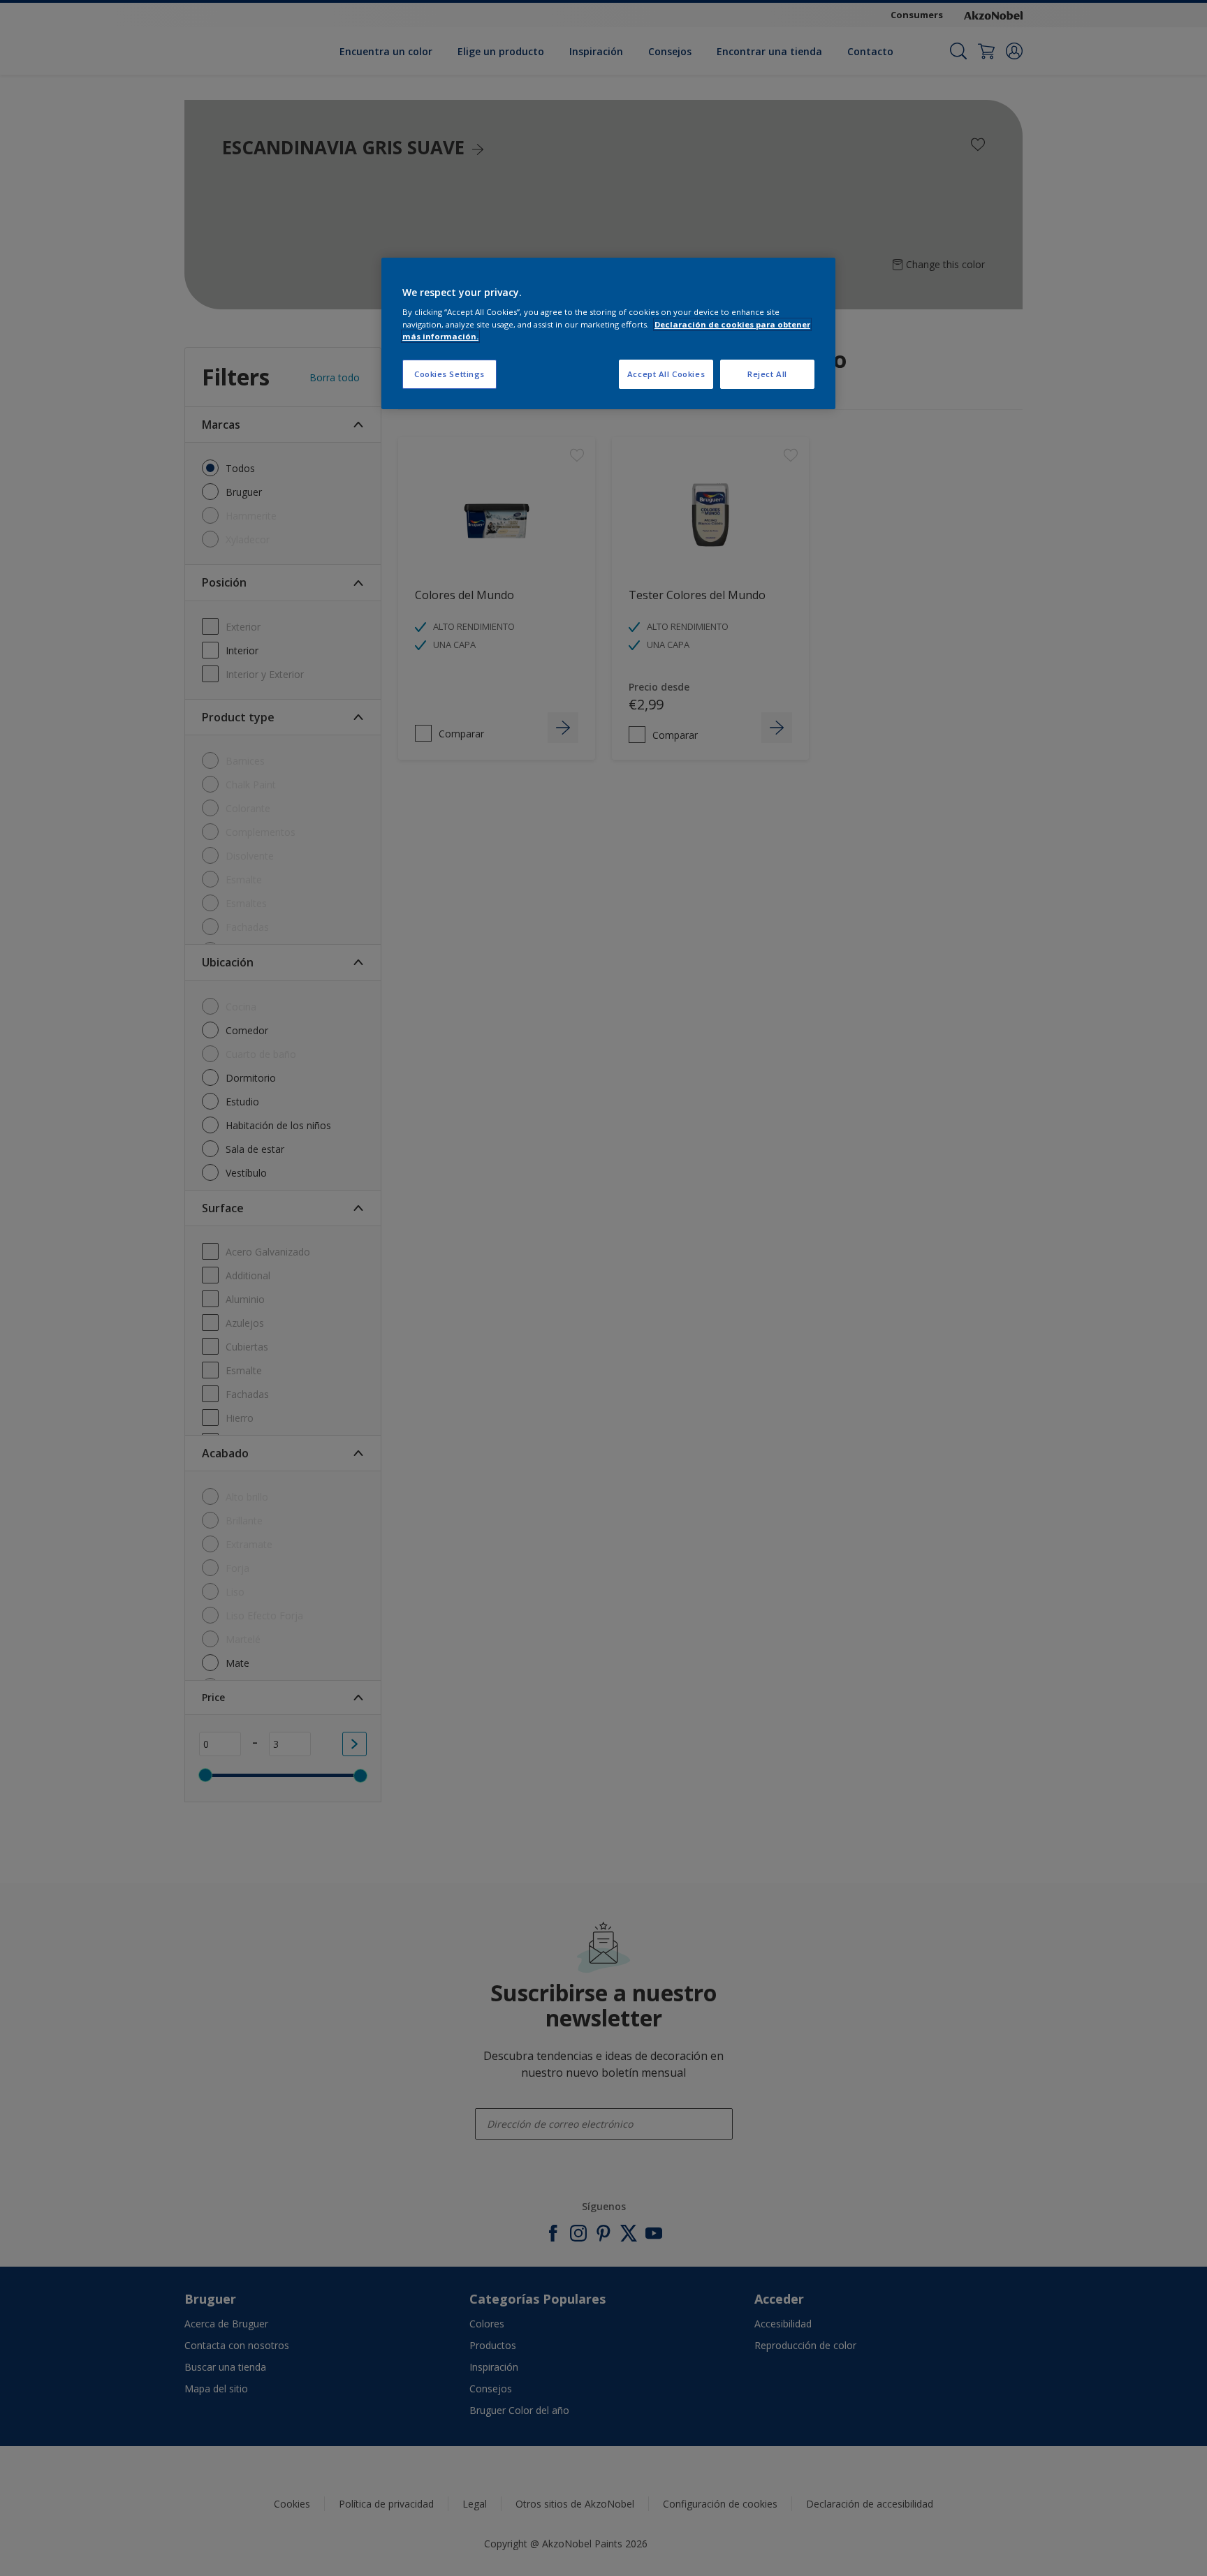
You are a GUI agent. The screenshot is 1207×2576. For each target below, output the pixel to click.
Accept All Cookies (666, 374)
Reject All (767, 374)
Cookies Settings (449, 374)
